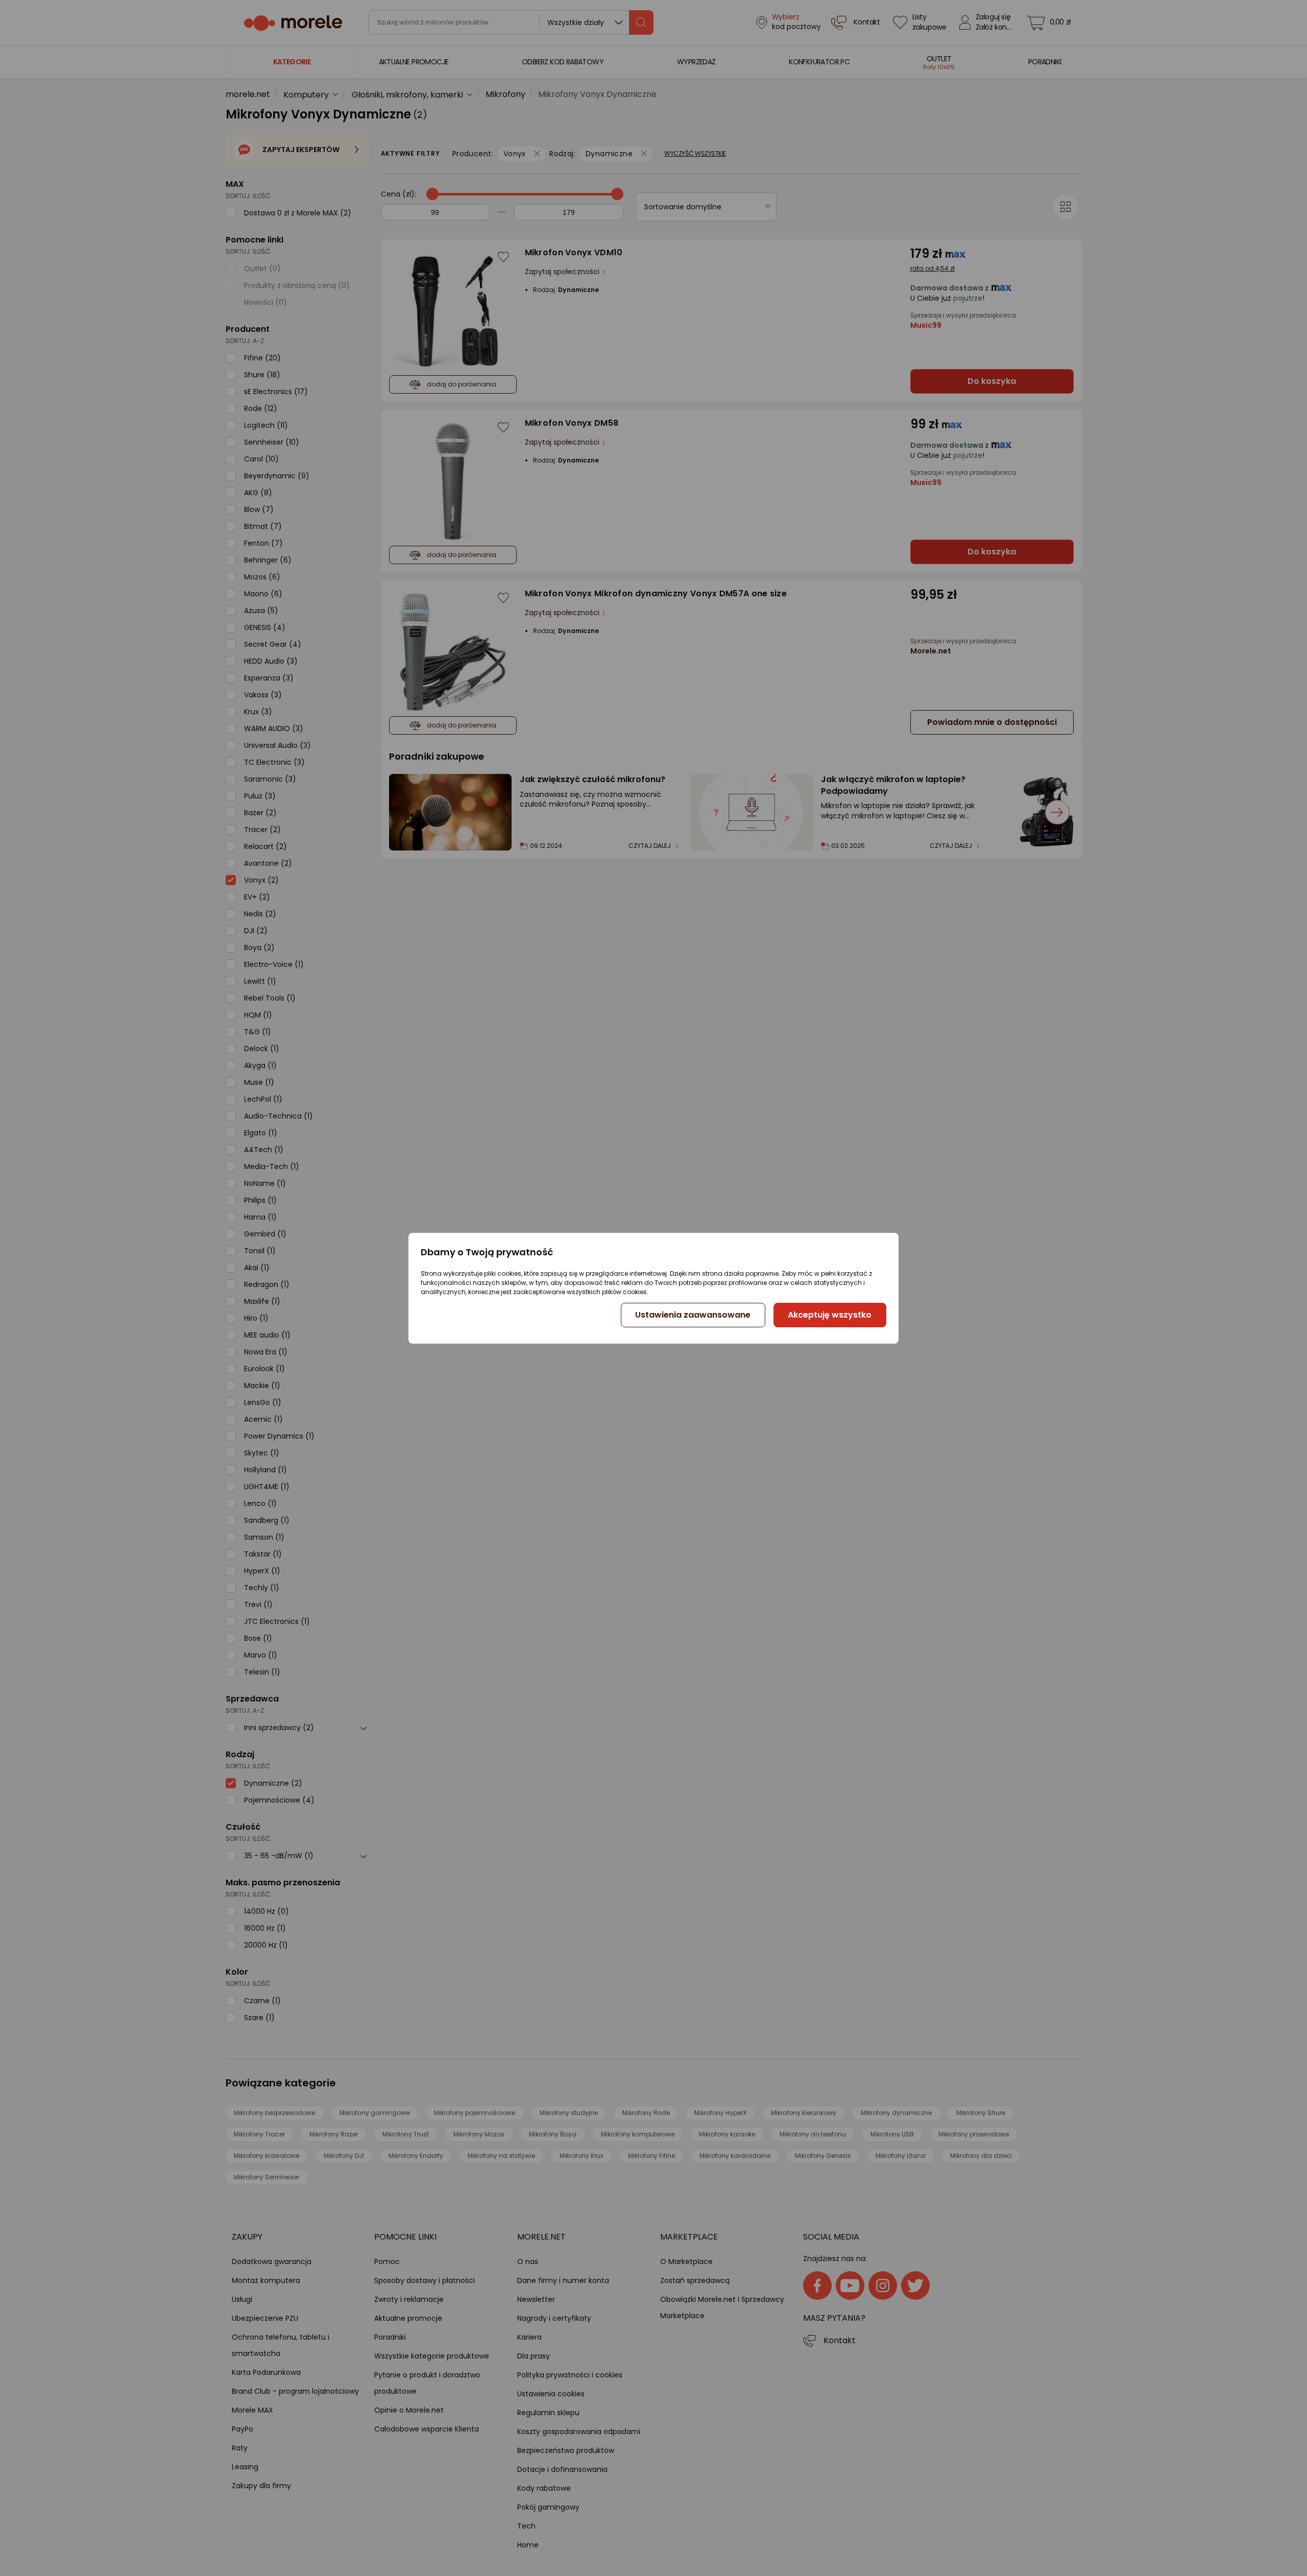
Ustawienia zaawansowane (693, 1315)
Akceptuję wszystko (830, 1315)
